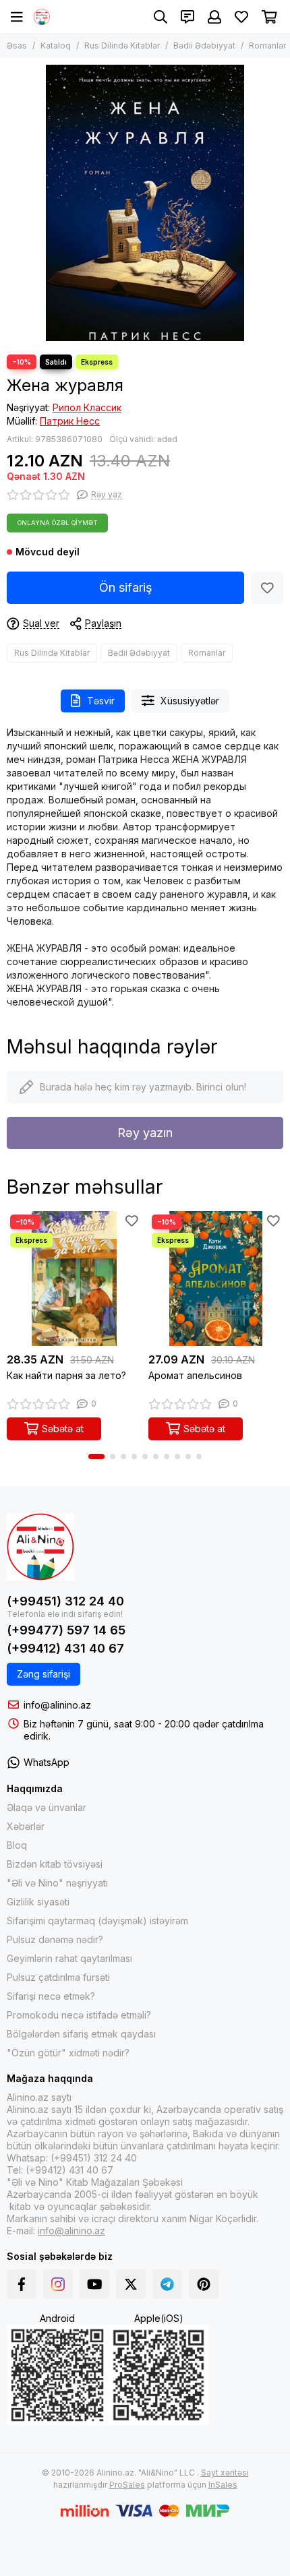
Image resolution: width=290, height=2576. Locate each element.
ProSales (127, 2485)
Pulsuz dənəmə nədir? (55, 1939)
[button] (96, 1456)
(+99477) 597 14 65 (66, 1630)
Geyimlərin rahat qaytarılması (69, 1958)
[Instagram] (58, 2284)
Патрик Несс (70, 421)
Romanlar (267, 45)
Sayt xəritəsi (225, 2473)
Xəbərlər (26, 1826)
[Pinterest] (204, 2284)
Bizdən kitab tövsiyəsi (55, 1864)
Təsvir (101, 701)
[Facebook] (22, 2284)
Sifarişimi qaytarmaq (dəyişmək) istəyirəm (97, 1921)
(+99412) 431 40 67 (65, 1648)
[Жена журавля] (145, 203)
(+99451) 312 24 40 (65, 1601)
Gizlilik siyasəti (38, 1902)
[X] (131, 2284)
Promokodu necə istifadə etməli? (79, 2015)
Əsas (17, 45)
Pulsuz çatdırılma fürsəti (58, 1977)
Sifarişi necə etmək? (51, 1996)
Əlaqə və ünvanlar (47, 1807)
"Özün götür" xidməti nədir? (68, 2053)
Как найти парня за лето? (66, 1375)
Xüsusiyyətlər (190, 701)
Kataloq (56, 45)
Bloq (17, 1845)
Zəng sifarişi (43, 1674)
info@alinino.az (57, 1705)
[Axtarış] (161, 17)
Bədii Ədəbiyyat (204, 45)
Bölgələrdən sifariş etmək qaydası (81, 2034)
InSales (223, 2485)
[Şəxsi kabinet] (214, 17)
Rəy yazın (145, 1133)
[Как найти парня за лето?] (74, 1279)
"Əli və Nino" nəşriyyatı (57, 1883)
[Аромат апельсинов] (216, 1279)
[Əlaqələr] (187, 17)
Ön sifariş (126, 587)
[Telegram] (167, 2284)
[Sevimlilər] (267, 588)
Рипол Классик (87, 407)
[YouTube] (94, 2284)
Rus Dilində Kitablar (122, 45)
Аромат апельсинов (195, 1375)
